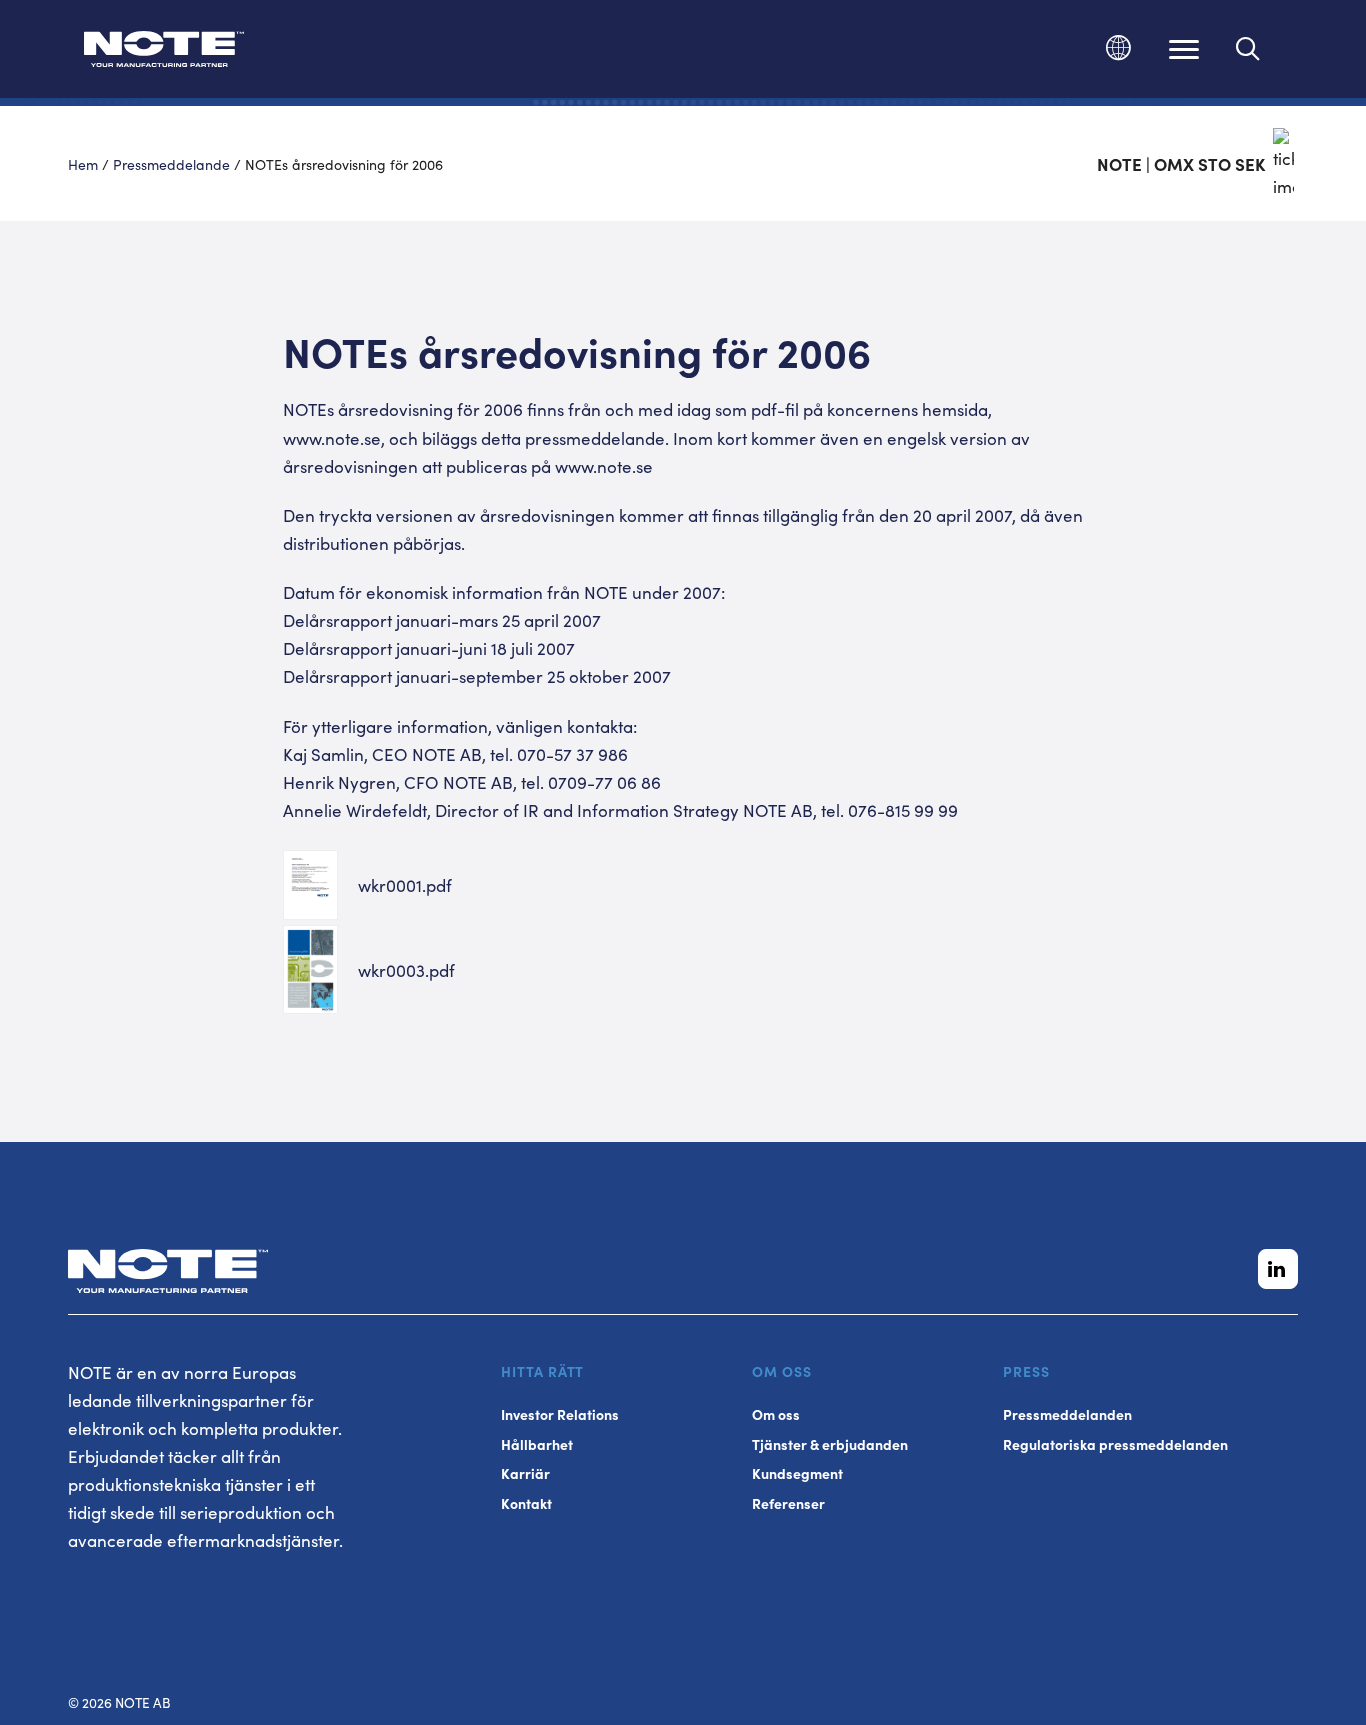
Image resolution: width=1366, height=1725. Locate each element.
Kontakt (526, 1503)
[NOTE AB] (164, 52)
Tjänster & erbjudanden (830, 1444)
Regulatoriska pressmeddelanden (1115, 1444)
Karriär (525, 1473)
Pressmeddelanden (1067, 1414)
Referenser (788, 1503)
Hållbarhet (537, 1444)
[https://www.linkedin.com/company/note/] (1278, 1269)
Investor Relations (560, 1414)
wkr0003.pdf (406, 970)
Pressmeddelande (171, 164)
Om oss (776, 1414)
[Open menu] (1184, 49)
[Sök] (1248, 49)
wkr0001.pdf (405, 885)
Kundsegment (797, 1473)
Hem (83, 164)
